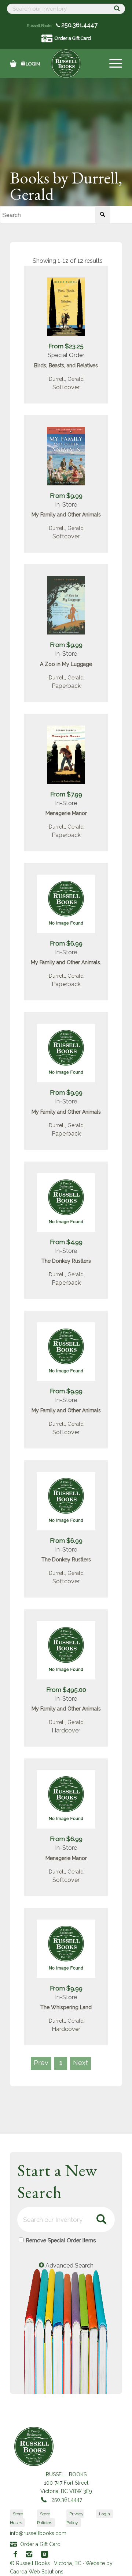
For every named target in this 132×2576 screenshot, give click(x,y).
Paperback (66, 686)
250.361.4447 (79, 25)
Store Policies (45, 2518)
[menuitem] (112, 64)
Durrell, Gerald (66, 379)
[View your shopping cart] (13, 64)
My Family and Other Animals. (66, 962)
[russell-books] (66, 64)
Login (33, 64)
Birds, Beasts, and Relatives (66, 365)
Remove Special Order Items (61, 2240)
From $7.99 (66, 794)
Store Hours (16, 2518)
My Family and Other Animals (66, 515)
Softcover (66, 387)
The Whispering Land (66, 2007)
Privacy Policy (75, 2518)
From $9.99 (66, 496)
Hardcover (66, 1730)
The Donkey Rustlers (66, 1261)
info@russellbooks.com (38, 2533)
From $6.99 (66, 943)
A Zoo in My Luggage (66, 664)
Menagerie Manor (66, 813)
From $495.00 (66, 1690)
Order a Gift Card (73, 38)
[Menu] (112, 64)
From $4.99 (66, 1242)
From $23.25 (66, 346)
